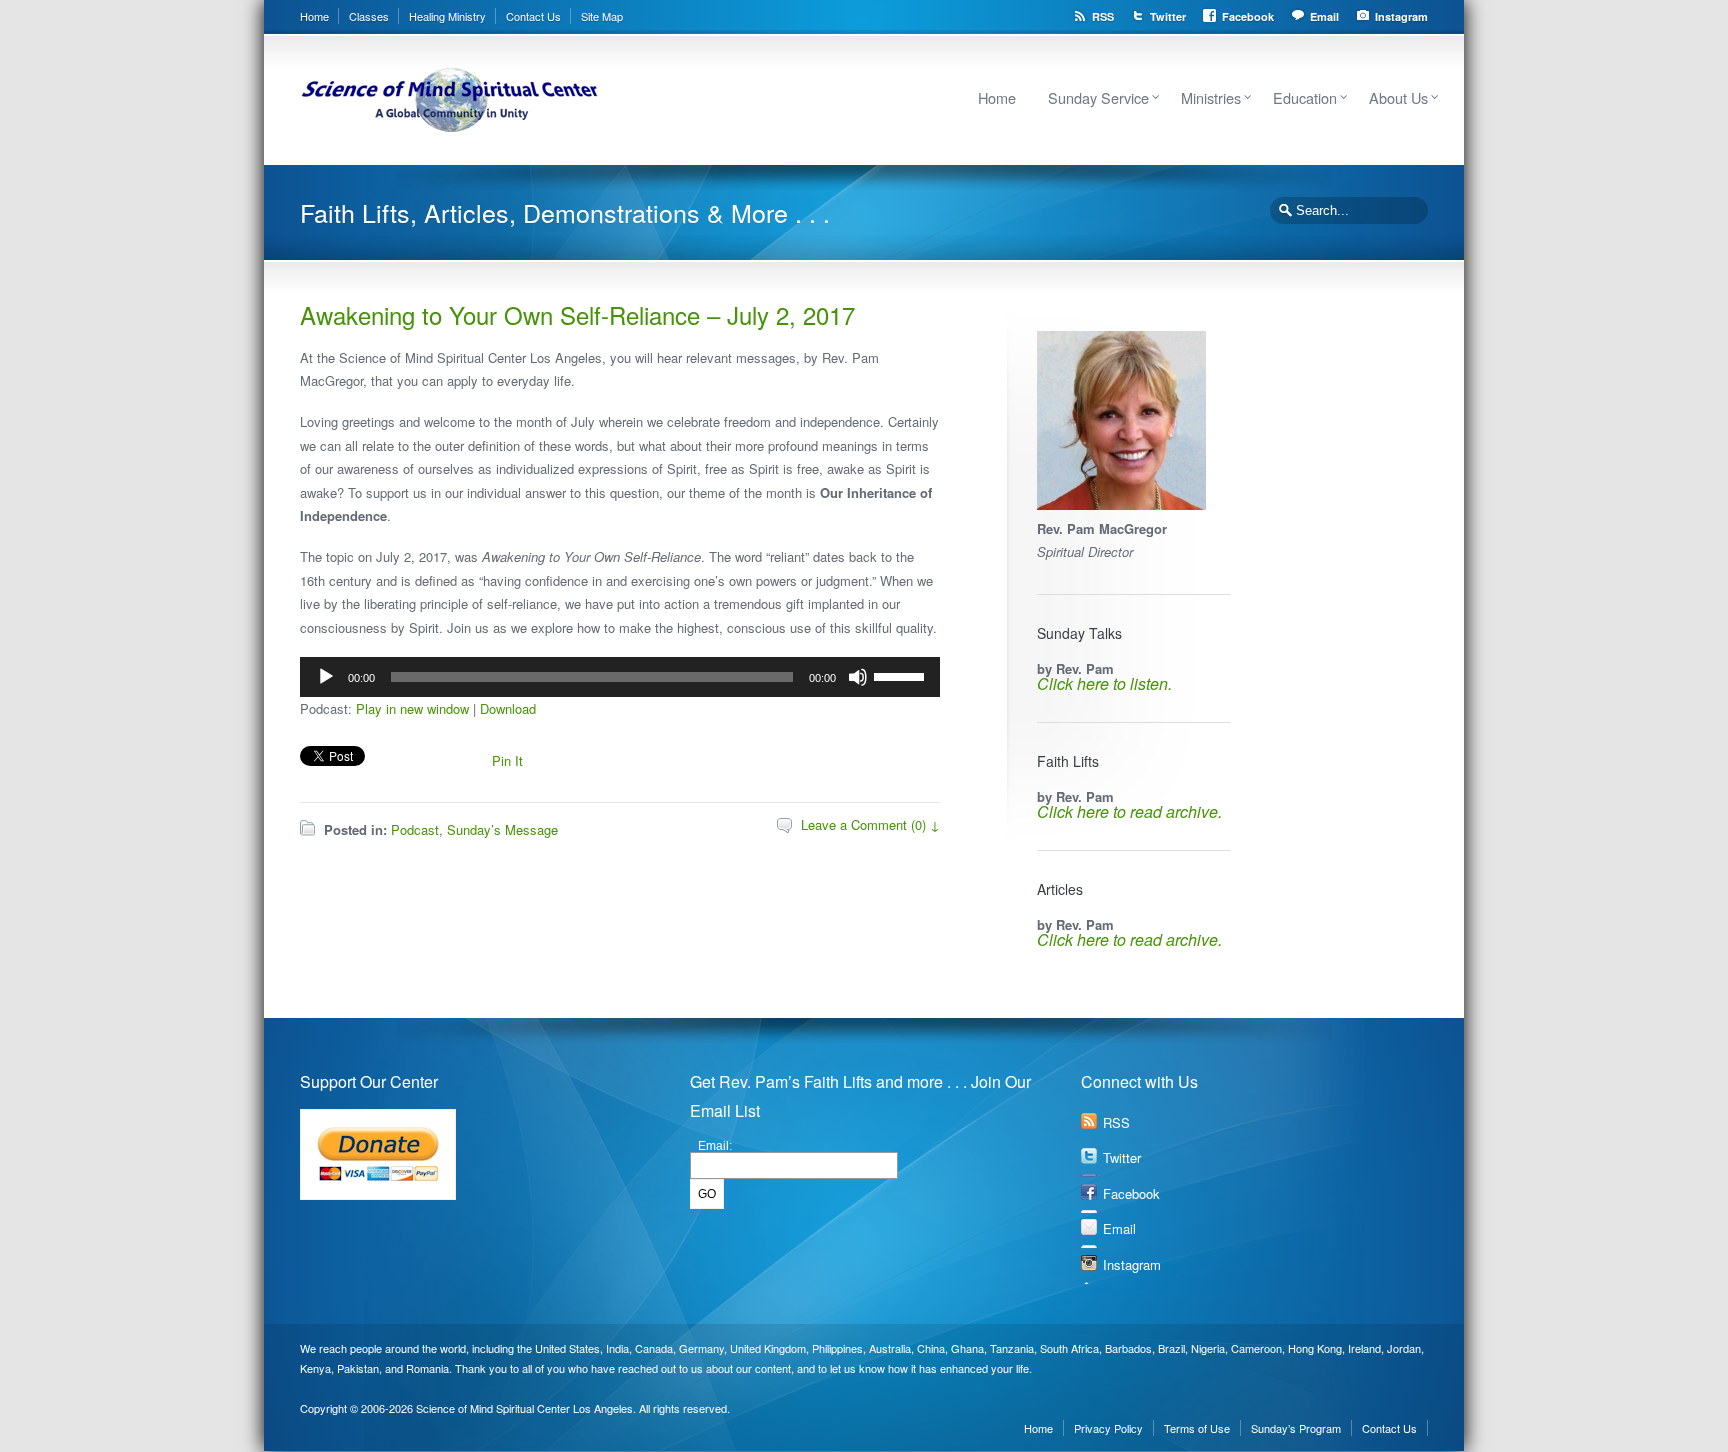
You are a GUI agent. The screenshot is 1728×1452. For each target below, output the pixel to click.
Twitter (1168, 16)
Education (1305, 97)
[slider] (902, 675)
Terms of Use (1197, 1428)
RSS (1103, 16)
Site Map (602, 16)
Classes (369, 16)
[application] (620, 677)
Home (314, 16)
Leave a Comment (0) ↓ (870, 824)
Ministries (1211, 97)
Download (508, 708)
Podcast (415, 829)
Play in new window (412, 708)
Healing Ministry (447, 16)
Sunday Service (1098, 97)
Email (1324, 16)
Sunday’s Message (502, 829)
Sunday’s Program (1296, 1428)
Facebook (1248, 16)
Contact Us (533, 16)
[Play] (326, 677)
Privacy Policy (1108, 1428)
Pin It (507, 760)
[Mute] (858, 677)
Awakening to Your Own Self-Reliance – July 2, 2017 (577, 314)
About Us (1398, 97)
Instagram (1401, 16)
